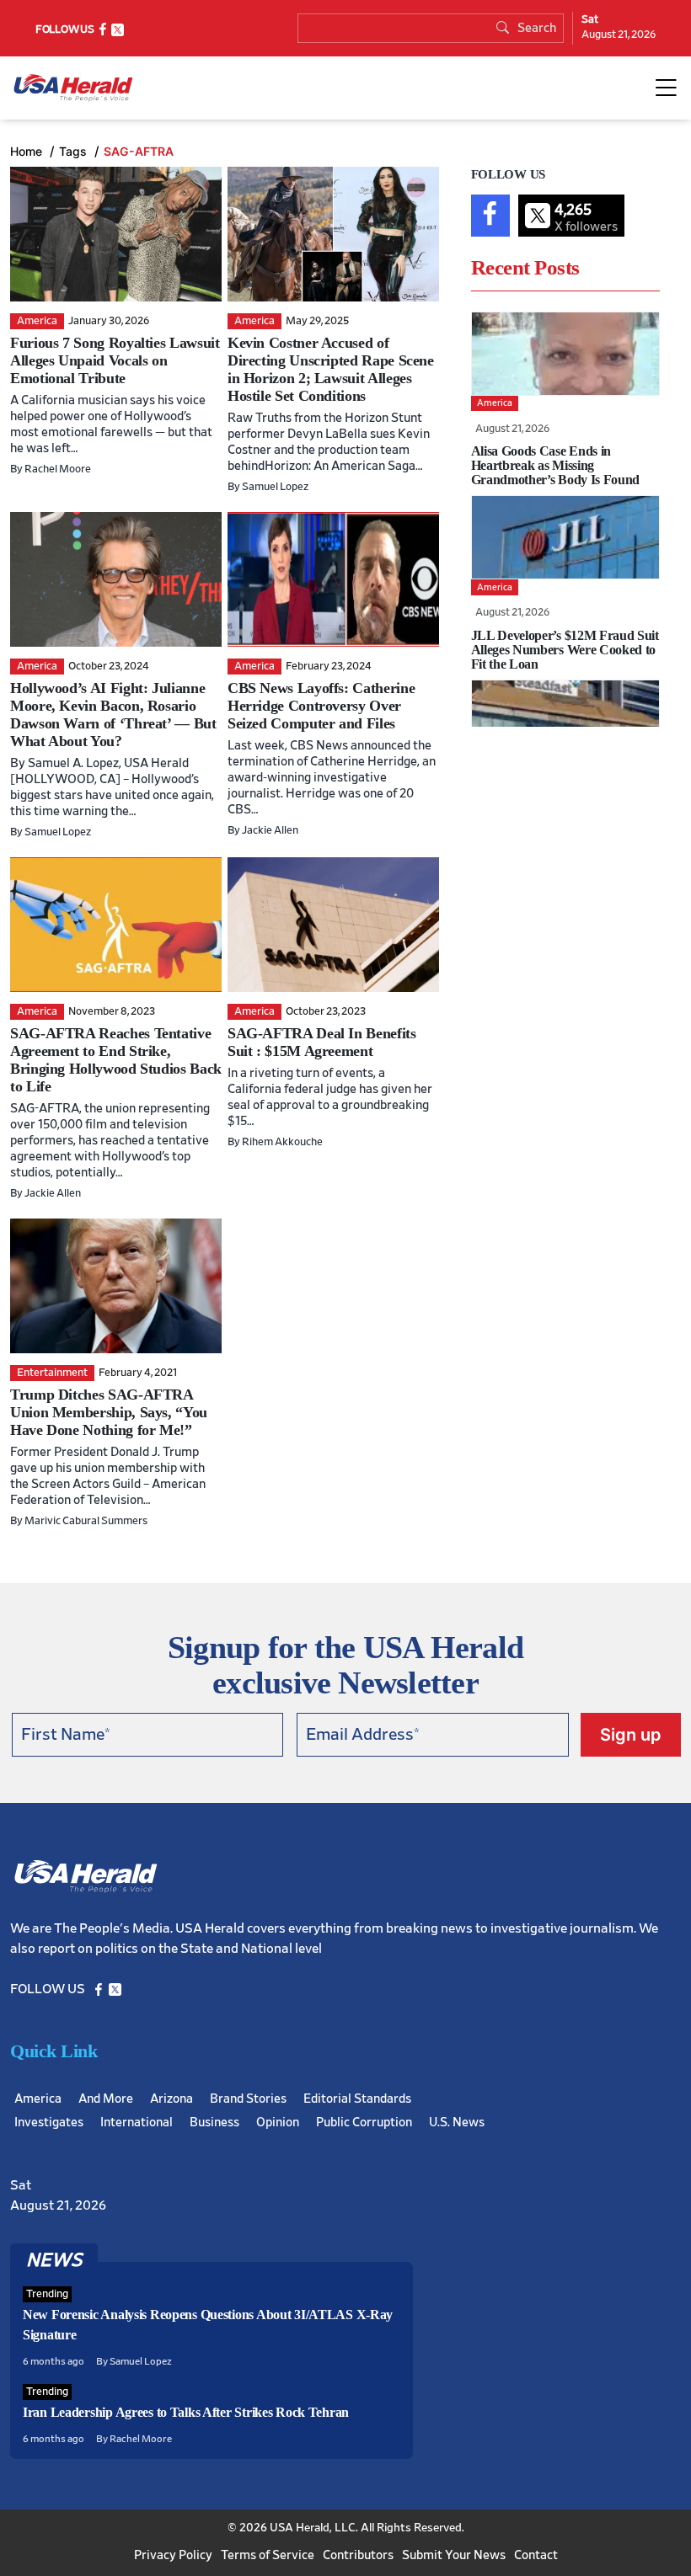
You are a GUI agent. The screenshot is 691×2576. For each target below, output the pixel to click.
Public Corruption (364, 2123)
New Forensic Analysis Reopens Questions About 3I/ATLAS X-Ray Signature (208, 2325)
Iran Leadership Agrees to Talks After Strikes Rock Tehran (186, 2412)
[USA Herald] (73, 88)
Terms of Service (268, 2555)
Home (28, 151)
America (38, 2099)
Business (214, 2123)
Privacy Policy (173, 2555)
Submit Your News (454, 2555)
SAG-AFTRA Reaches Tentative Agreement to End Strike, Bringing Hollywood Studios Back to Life (116, 1060)
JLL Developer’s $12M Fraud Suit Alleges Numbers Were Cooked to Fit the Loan (565, 650)
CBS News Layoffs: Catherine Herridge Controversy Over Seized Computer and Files (321, 706)
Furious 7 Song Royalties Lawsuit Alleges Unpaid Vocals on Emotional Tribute (115, 360)
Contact (536, 2555)
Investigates (49, 2123)
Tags (75, 151)
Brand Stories (248, 2099)
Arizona (171, 2099)
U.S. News (457, 2123)
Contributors (358, 2555)
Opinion (278, 2123)
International (137, 2123)
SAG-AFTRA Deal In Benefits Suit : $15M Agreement (322, 1042)
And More (106, 2099)
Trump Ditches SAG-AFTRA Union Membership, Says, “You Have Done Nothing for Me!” (109, 1412)
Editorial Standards (357, 2099)
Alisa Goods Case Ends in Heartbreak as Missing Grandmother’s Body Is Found (555, 465)
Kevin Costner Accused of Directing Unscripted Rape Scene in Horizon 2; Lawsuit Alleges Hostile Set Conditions (331, 369)
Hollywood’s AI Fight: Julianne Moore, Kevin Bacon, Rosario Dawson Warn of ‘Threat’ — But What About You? (113, 715)
